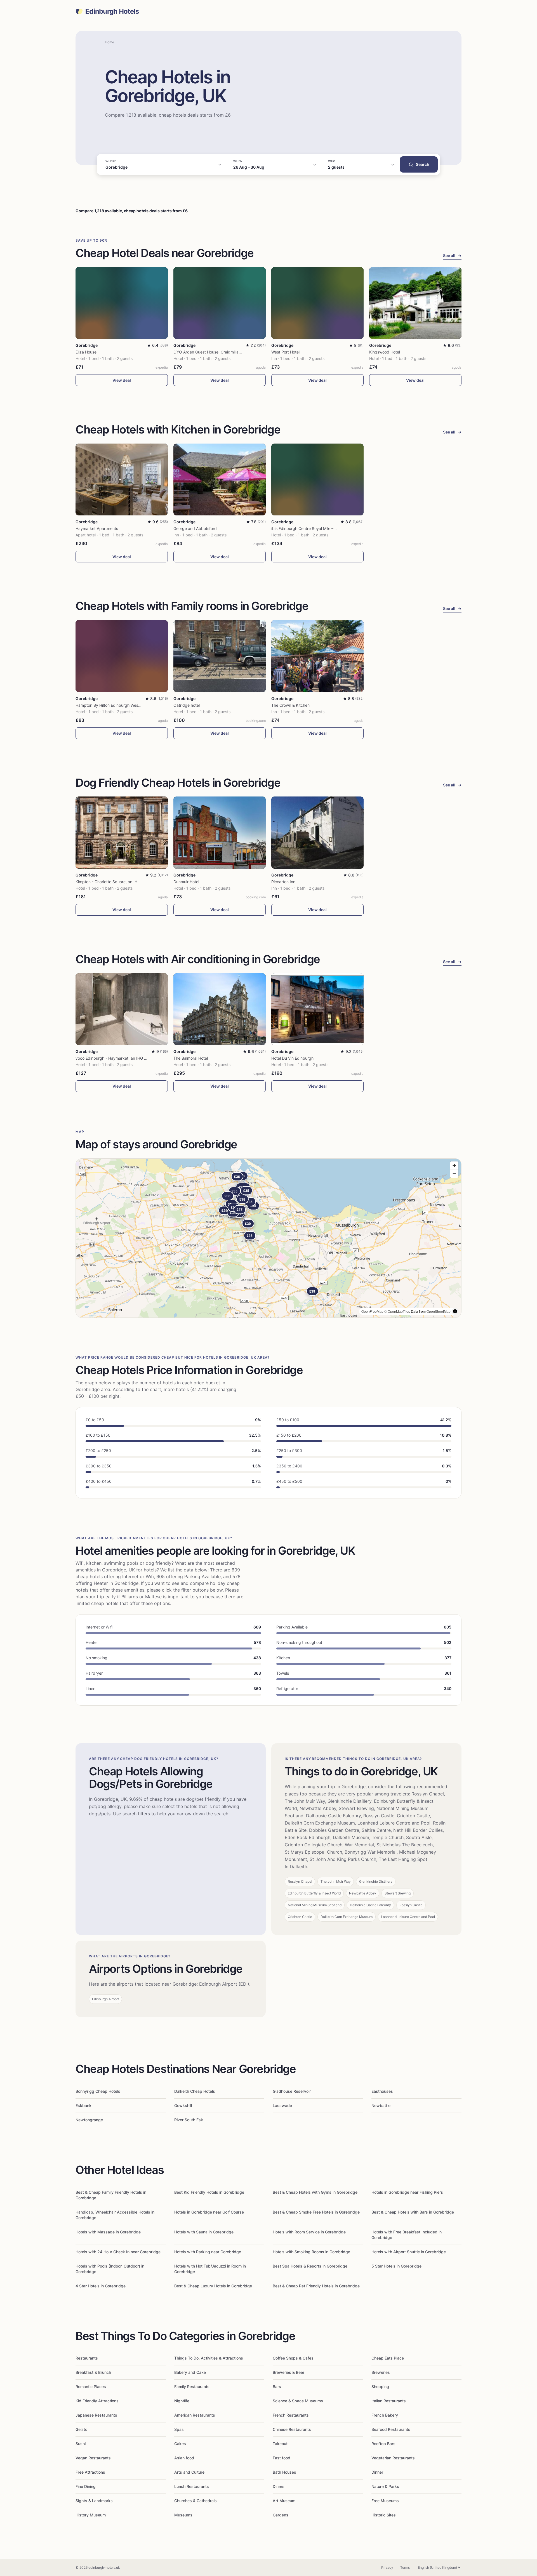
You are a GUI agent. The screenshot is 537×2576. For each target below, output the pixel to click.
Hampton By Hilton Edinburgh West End (112, 705)
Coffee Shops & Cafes (293, 2358)
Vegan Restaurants (93, 2458)
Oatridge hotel (187, 705)
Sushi (81, 2444)
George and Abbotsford (195, 528)
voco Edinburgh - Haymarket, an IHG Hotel (115, 1058)
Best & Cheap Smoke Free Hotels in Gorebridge (316, 2212)
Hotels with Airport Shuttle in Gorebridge (409, 2252)
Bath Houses (284, 2472)
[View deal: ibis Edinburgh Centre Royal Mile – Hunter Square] (317, 479)
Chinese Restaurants (292, 2429)
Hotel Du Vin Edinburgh (292, 1058)
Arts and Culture (189, 2472)
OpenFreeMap (372, 1311)
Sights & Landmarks (94, 2501)
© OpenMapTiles (397, 1311)
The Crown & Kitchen (290, 705)
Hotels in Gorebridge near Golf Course (209, 2212)
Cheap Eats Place (388, 2358)
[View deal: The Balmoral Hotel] (220, 1009)
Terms (405, 2567)
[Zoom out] (454, 1174)
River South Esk (189, 2120)
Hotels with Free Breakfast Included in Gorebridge (407, 2235)
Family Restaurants (192, 2387)
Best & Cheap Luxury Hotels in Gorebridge (213, 2286)
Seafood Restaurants (391, 2429)
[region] (268, 1238)
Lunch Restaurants (192, 2486)
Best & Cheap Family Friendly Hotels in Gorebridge (111, 2195)
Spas (179, 2429)
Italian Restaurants (389, 2401)
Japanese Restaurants (96, 2415)
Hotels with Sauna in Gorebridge (204, 2232)
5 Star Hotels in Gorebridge (396, 2266)
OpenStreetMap (439, 1311)
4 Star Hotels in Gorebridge (101, 2286)
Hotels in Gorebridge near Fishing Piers (407, 2192)
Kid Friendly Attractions (97, 2401)
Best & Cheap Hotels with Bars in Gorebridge (413, 2212)
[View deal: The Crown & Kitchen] (317, 656)
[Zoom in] (454, 1166)
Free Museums (385, 2501)
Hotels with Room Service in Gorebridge (309, 2232)
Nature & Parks (385, 2486)
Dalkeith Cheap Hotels (195, 2091)
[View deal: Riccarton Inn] (317, 832)
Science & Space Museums (298, 2401)
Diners (279, 2486)
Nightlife (182, 2401)
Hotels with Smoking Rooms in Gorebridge (311, 2252)
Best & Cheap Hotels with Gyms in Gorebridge (315, 2192)
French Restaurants (291, 2415)
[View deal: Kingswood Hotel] (415, 303)
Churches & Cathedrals (196, 2501)
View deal (122, 380)
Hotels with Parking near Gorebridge (208, 2252)
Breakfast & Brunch (93, 2372)
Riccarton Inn (283, 882)
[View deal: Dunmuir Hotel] (220, 832)
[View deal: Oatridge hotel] (220, 656)
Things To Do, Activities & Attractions (209, 2358)
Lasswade (282, 2105)
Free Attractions (90, 2472)
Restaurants (87, 2358)
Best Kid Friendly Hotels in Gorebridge (209, 2192)
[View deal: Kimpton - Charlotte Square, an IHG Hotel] (122, 832)
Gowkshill (183, 2105)
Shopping (380, 2387)
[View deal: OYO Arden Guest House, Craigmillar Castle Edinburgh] (220, 303)
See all (452, 255)
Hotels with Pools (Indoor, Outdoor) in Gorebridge (110, 2269)
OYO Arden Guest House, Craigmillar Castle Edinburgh (223, 352)
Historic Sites (384, 2515)
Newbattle (381, 2105)
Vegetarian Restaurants (393, 2458)
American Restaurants (195, 2415)
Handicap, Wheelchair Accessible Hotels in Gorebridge (115, 2215)
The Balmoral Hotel (191, 1058)
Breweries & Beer (288, 2372)
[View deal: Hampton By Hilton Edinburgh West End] (122, 656)
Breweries (381, 2372)
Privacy (387, 2567)
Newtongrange (89, 2120)
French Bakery (385, 2415)
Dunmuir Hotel (186, 882)
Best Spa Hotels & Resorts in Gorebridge (310, 2266)
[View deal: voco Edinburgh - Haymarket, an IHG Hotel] (122, 1009)
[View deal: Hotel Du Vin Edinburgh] (317, 1009)
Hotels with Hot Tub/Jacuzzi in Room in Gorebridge (210, 2269)
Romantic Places (91, 2387)
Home (109, 42)
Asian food (184, 2458)
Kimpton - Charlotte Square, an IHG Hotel (113, 882)
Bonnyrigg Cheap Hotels (98, 2091)
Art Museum (284, 2501)
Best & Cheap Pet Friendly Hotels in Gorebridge (316, 2286)
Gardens (281, 2515)
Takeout (280, 2444)
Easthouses (382, 2091)
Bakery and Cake (190, 2372)
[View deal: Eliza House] (122, 303)
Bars (277, 2387)
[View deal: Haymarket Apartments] (122, 479)
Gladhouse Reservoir (292, 2091)
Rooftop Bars (383, 2444)
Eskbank (83, 2105)
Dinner (377, 2472)
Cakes (180, 2444)
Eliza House (86, 352)
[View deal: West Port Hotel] (317, 303)
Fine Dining (86, 2486)
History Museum (91, 2515)
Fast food (282, 2458)
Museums (183, 2515)
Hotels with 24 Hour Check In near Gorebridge (118, 2252)
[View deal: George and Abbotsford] (220, 479)
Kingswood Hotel (385, 352)
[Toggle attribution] (455, 1311)
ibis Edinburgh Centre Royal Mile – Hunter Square (316, 528)
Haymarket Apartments (97, 528)
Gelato (81, 2429)
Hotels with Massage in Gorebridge (108, 2232)
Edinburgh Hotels (112, 11)
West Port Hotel (285, 352)
